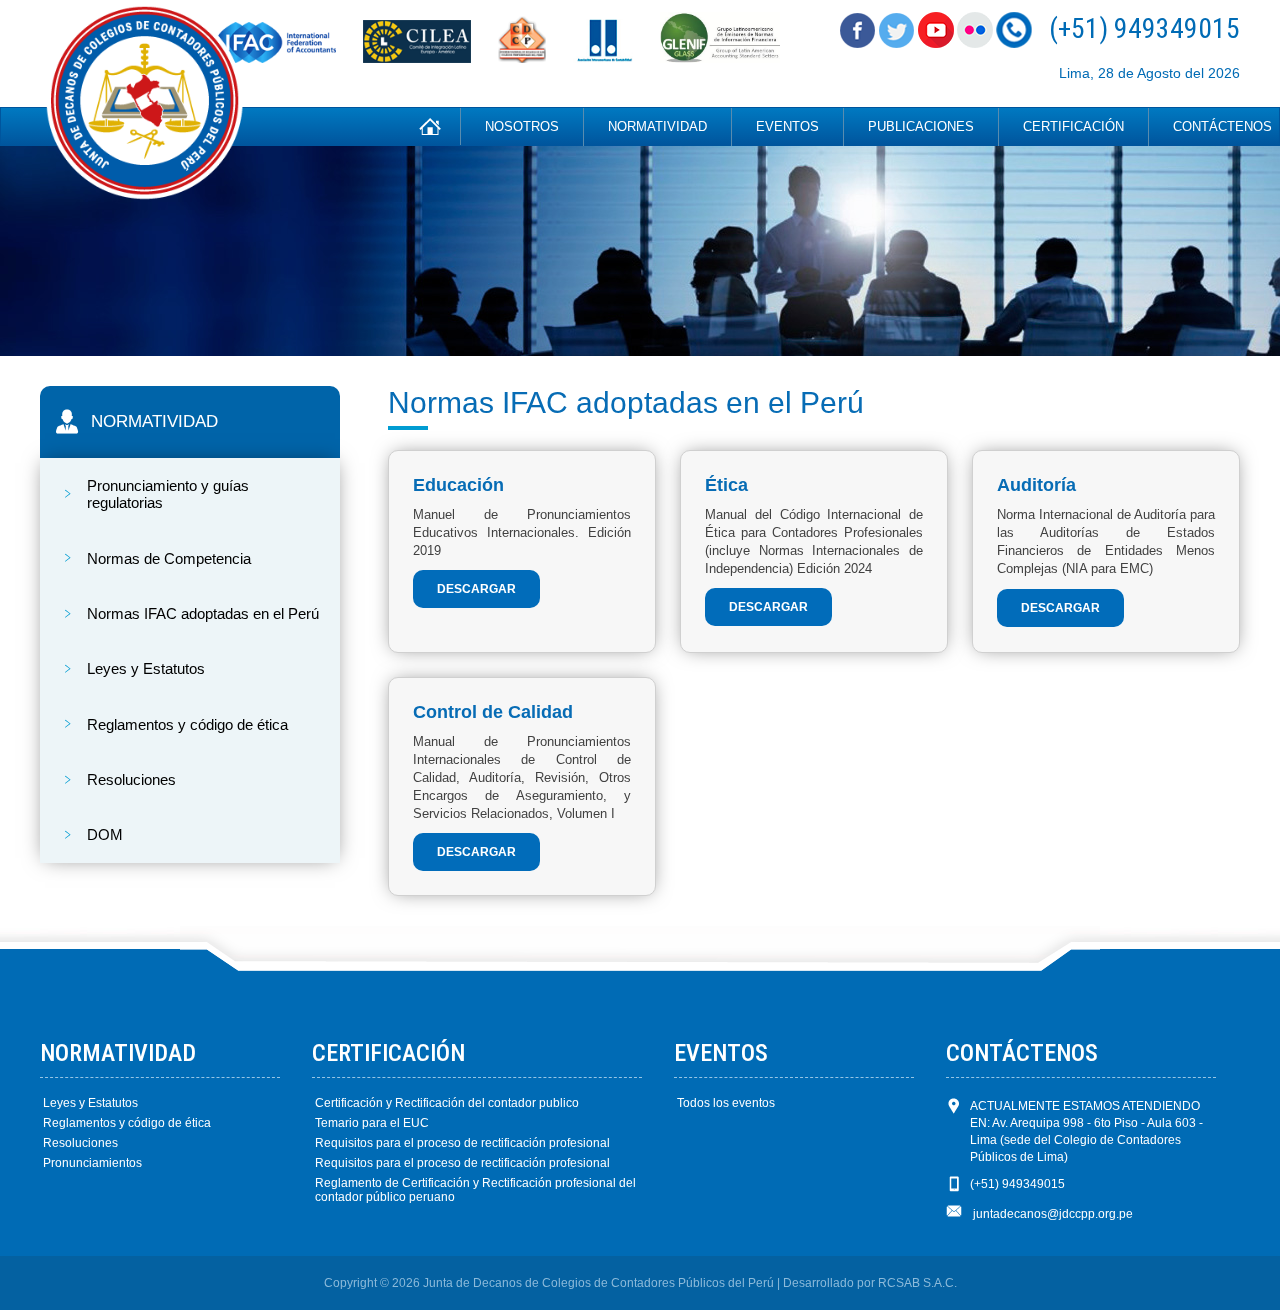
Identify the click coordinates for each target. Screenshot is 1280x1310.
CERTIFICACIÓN (1073, 126)
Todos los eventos (726, 1103)
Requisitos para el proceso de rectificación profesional (462, 1143)
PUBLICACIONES (921, 126)
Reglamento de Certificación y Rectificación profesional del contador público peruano (475, 1190)
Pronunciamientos (92, 1163)
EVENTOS (787, 126)
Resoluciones (80, 1143)
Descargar (476, 589)
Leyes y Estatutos (90, 1103)
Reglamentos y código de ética (127, 1123)
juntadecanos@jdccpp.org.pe (1053, 1214)
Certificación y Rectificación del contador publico (447, 1103)
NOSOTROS (522, 126)
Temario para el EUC (372, 1123)
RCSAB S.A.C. (917, 1283)
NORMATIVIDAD (657, 126)
